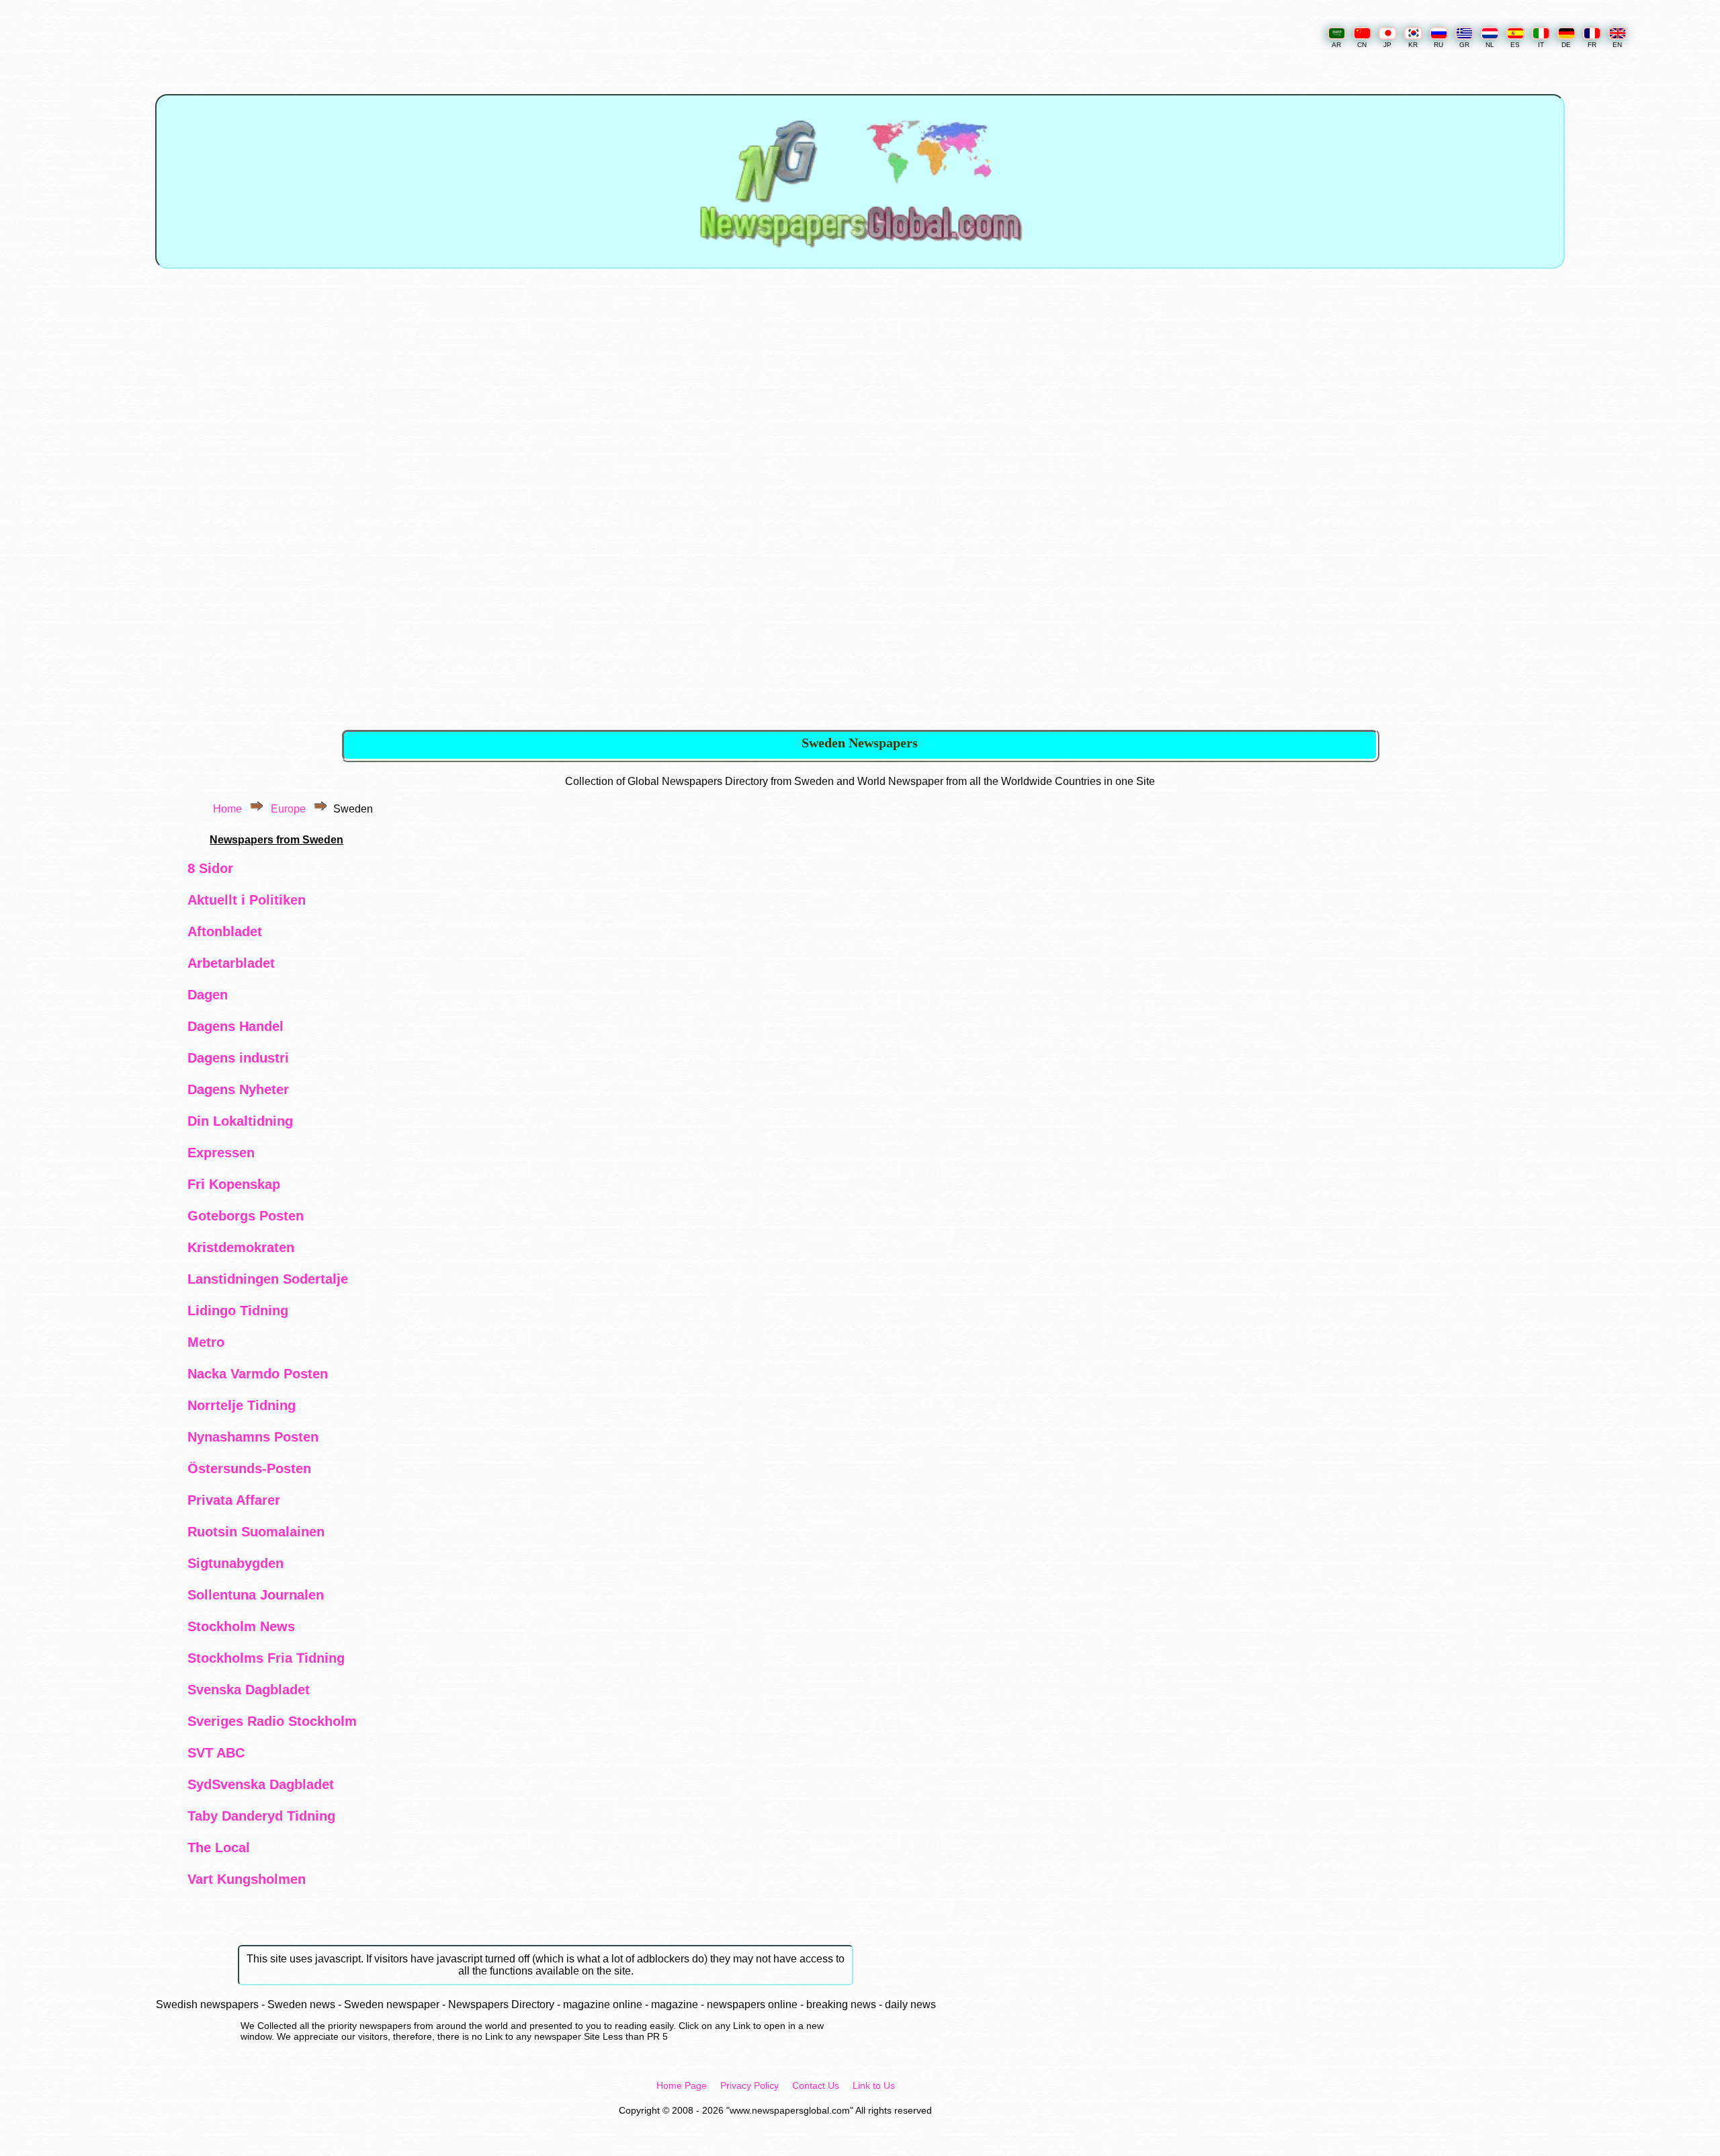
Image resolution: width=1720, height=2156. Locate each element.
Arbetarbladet (231, 963)
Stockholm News (241, 1626)
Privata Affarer (234, 1500)
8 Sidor (210, 868)
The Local (219, 1848)
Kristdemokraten (241, 1247)
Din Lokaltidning (240, 1121)
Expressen (221, 1153)
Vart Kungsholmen (247, 1879)
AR (1336, 45)
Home (227, 809)
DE (1566, 45)
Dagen (208, 995)
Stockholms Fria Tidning (266, 1658)
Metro (206, 1342)
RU (1438, 45)
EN (1617, 45)
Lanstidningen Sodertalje (268, 1279)
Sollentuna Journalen (256, 1595)
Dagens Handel (235, 1026)
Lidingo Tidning (238, 1311)
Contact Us (816, 2085)
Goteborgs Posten (246, 1216)
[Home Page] (860, 260)
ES (1515, 45)
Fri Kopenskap (234, 1184)
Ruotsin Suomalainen (256, 1532)
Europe (288, 809)
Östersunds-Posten (249, 1468)
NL (1490, 45)
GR (1464, 45)
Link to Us (874, 2085)
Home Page (682, 2085)
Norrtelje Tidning (242, 1405)
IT (1541, 45)
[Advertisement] (861, 394)
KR (1413, 45)
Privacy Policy (749, 2085)
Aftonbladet (225, 931)
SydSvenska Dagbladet (261, 1784)
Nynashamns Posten (253, 1437)
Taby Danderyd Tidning (261, 1816)
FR (1592, 45)
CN (1362, 45)
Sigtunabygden (235, 1563)
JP (1387, 45)
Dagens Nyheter (238, 1089)
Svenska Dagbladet (249, 1690)
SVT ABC (216, 1753)
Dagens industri (238, 1058)
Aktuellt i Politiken (247, 900)
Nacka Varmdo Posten (258, 1374)
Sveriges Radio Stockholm (272, 1721)
